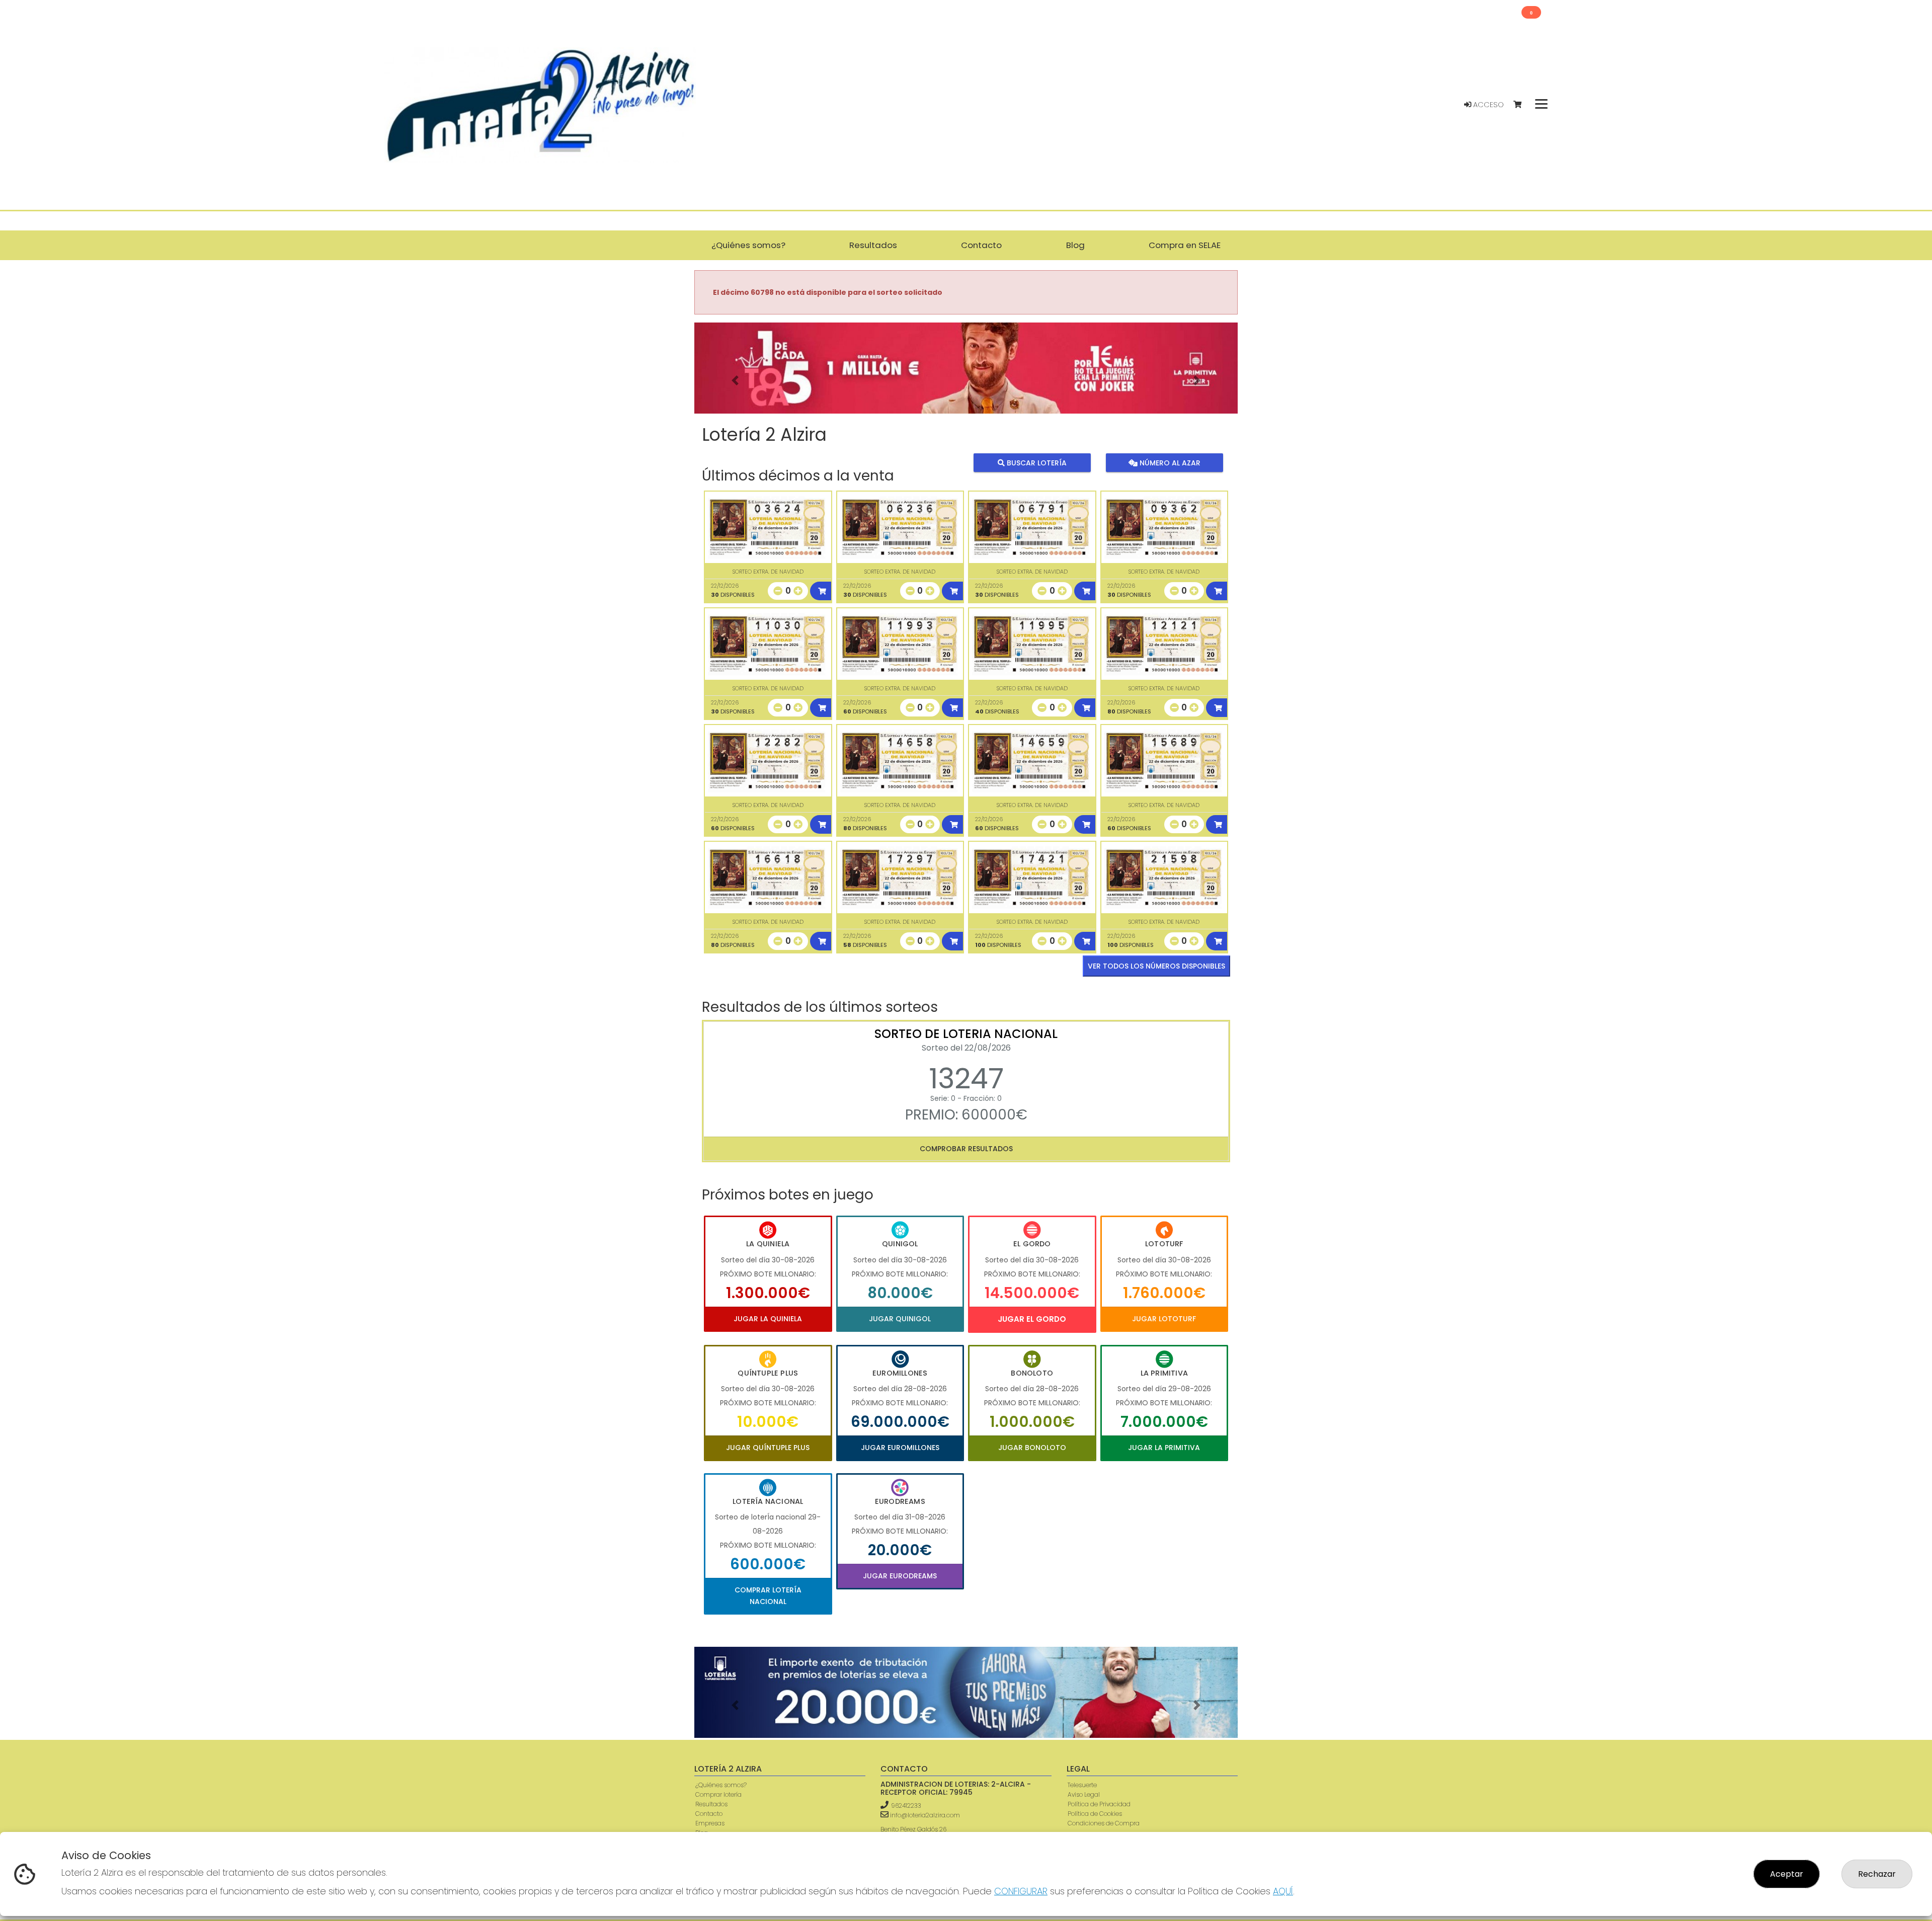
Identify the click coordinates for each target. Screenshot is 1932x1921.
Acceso (1487, 105)
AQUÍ (1283, 1891)
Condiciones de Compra (1104, 1823)
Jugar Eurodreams (900, 1576)
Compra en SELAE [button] (1185, 245)
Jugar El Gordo (1032, 1319)
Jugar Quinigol (900, 1319)
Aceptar (1787, 1874)
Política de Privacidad (1099, 1804)
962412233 (906, 1806)
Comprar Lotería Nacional (768, 1595)
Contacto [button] (981, 245)
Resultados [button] (873, 245)
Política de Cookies (1095, 1814)
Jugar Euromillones (900, 1448)
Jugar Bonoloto (1032, 1448)
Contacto (709, 1814)
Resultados (711, 1804)
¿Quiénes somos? (721, 1785)
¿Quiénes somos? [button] (748, 245)
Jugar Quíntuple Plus (768, 1448)
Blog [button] (1075, 245)
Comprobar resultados (966, 1149)
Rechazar (1877, 1874)
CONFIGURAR (1021, 1891)
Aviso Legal (1084, 1794)
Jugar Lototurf (1164, 1319)
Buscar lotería (1036, 463)
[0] (1522, 105)
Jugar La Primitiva (1164, 1448)
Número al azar (1169, 463)
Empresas (710, 1823)
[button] (735, 381)
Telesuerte (1082, 1785)
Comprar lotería (718, 1794)
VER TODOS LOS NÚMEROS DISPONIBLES (1156, 966)
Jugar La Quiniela (768, 1319)
